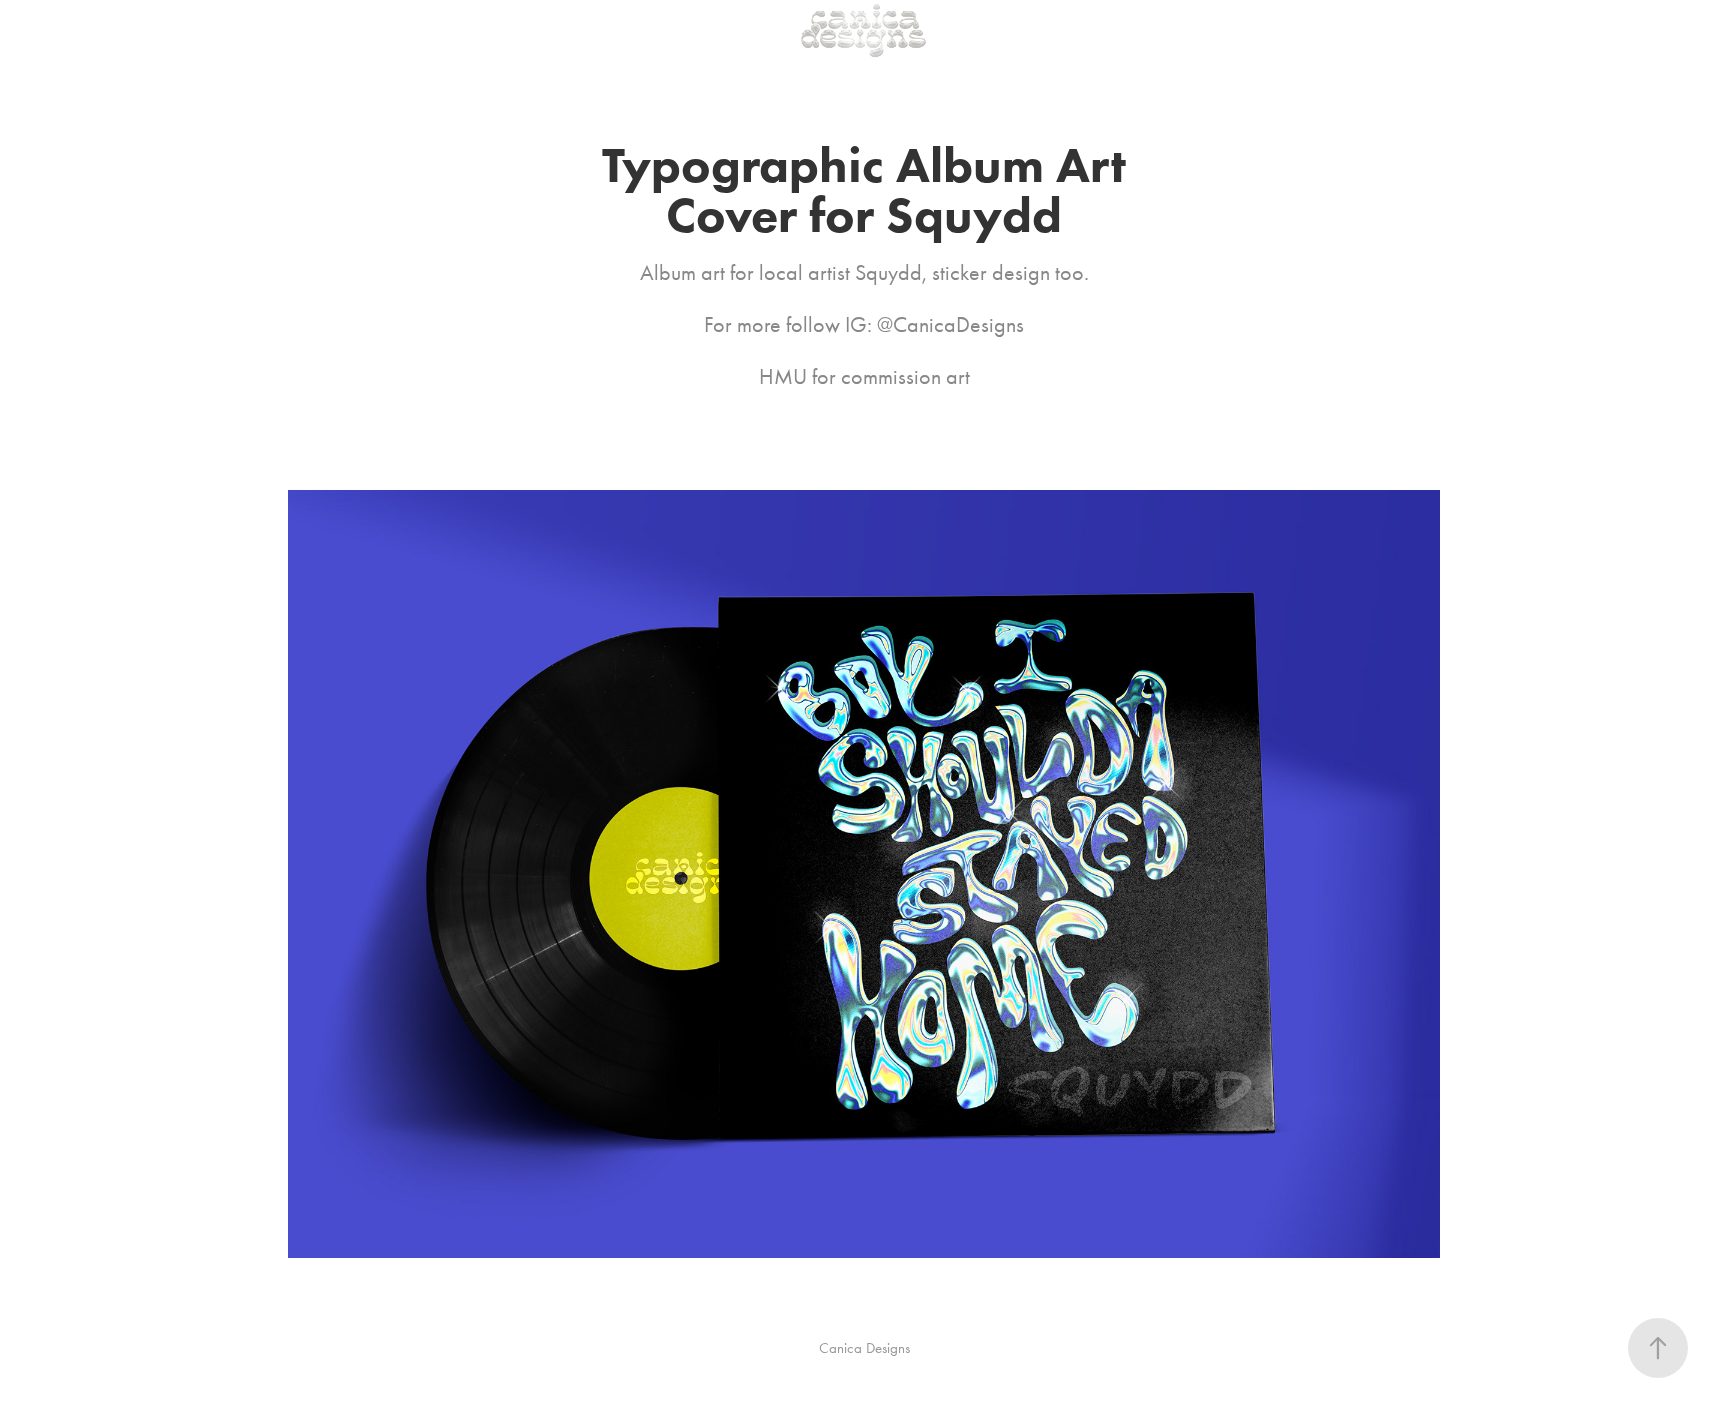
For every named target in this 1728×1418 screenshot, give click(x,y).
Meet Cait (153, 30)
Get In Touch (243, 30)
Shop (406, 30)
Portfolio (76, 30)
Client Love (335, 30)
